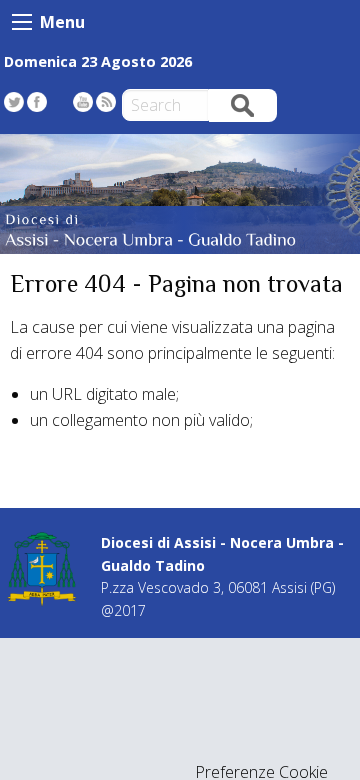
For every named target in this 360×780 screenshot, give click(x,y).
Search (242, 104)
